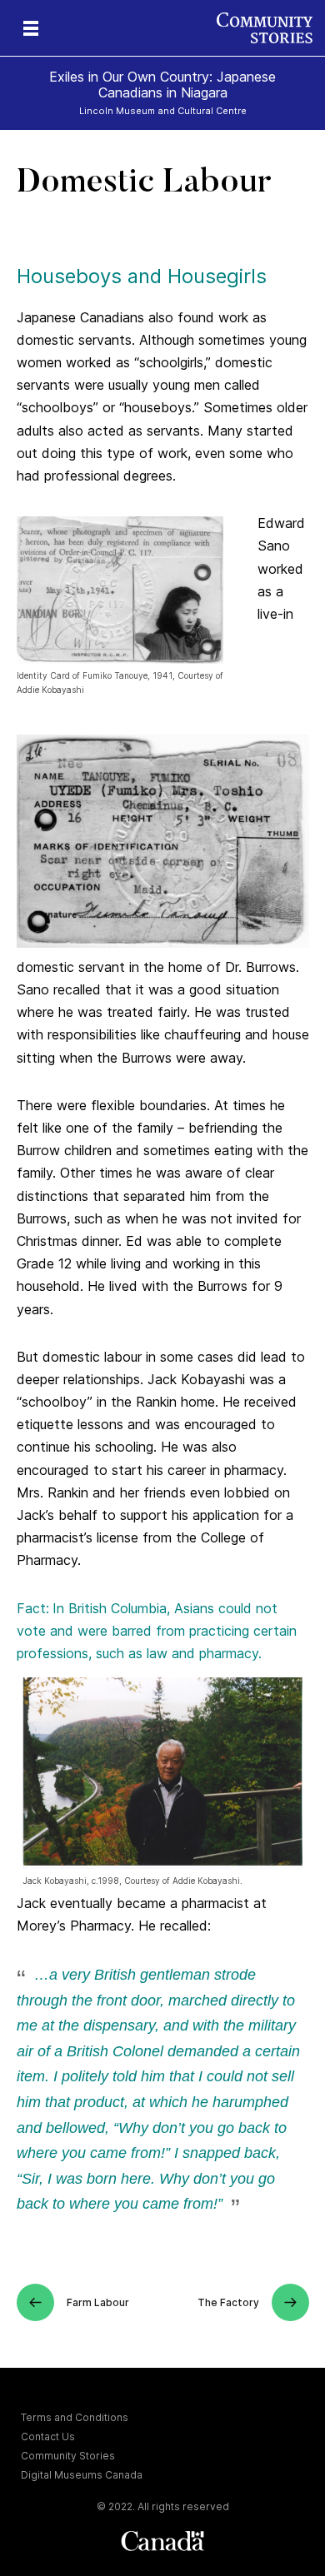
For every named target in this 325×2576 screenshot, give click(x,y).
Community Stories (68, 2456)
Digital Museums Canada (82, 2475)
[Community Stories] (271, 28)
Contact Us (48, 2436)
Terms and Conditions (75, 2417)
